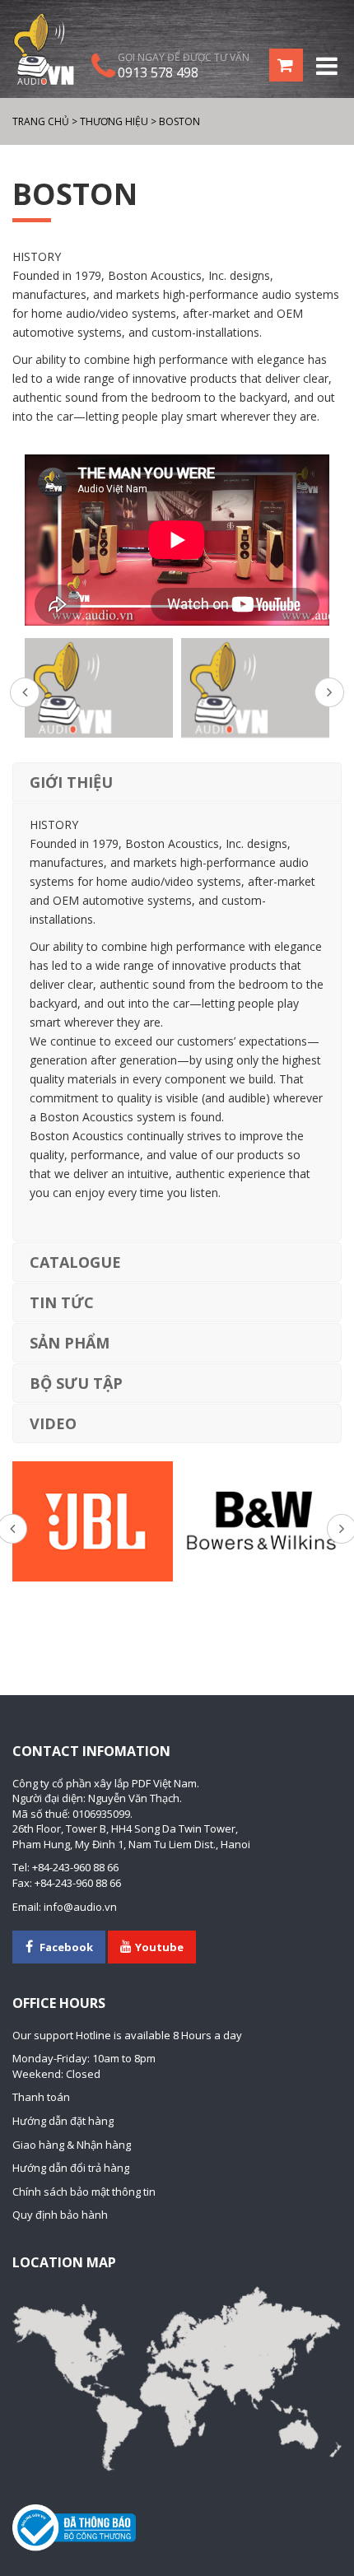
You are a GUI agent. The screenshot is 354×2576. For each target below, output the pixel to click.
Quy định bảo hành (60, 2215)
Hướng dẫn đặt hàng (63, 2121)
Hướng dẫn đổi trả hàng (71, 2168)
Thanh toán (41, 2097)
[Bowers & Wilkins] (261, 1521)
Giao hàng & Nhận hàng (72, 2145)
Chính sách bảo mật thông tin (84, 2192)
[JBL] (93, 1521)
